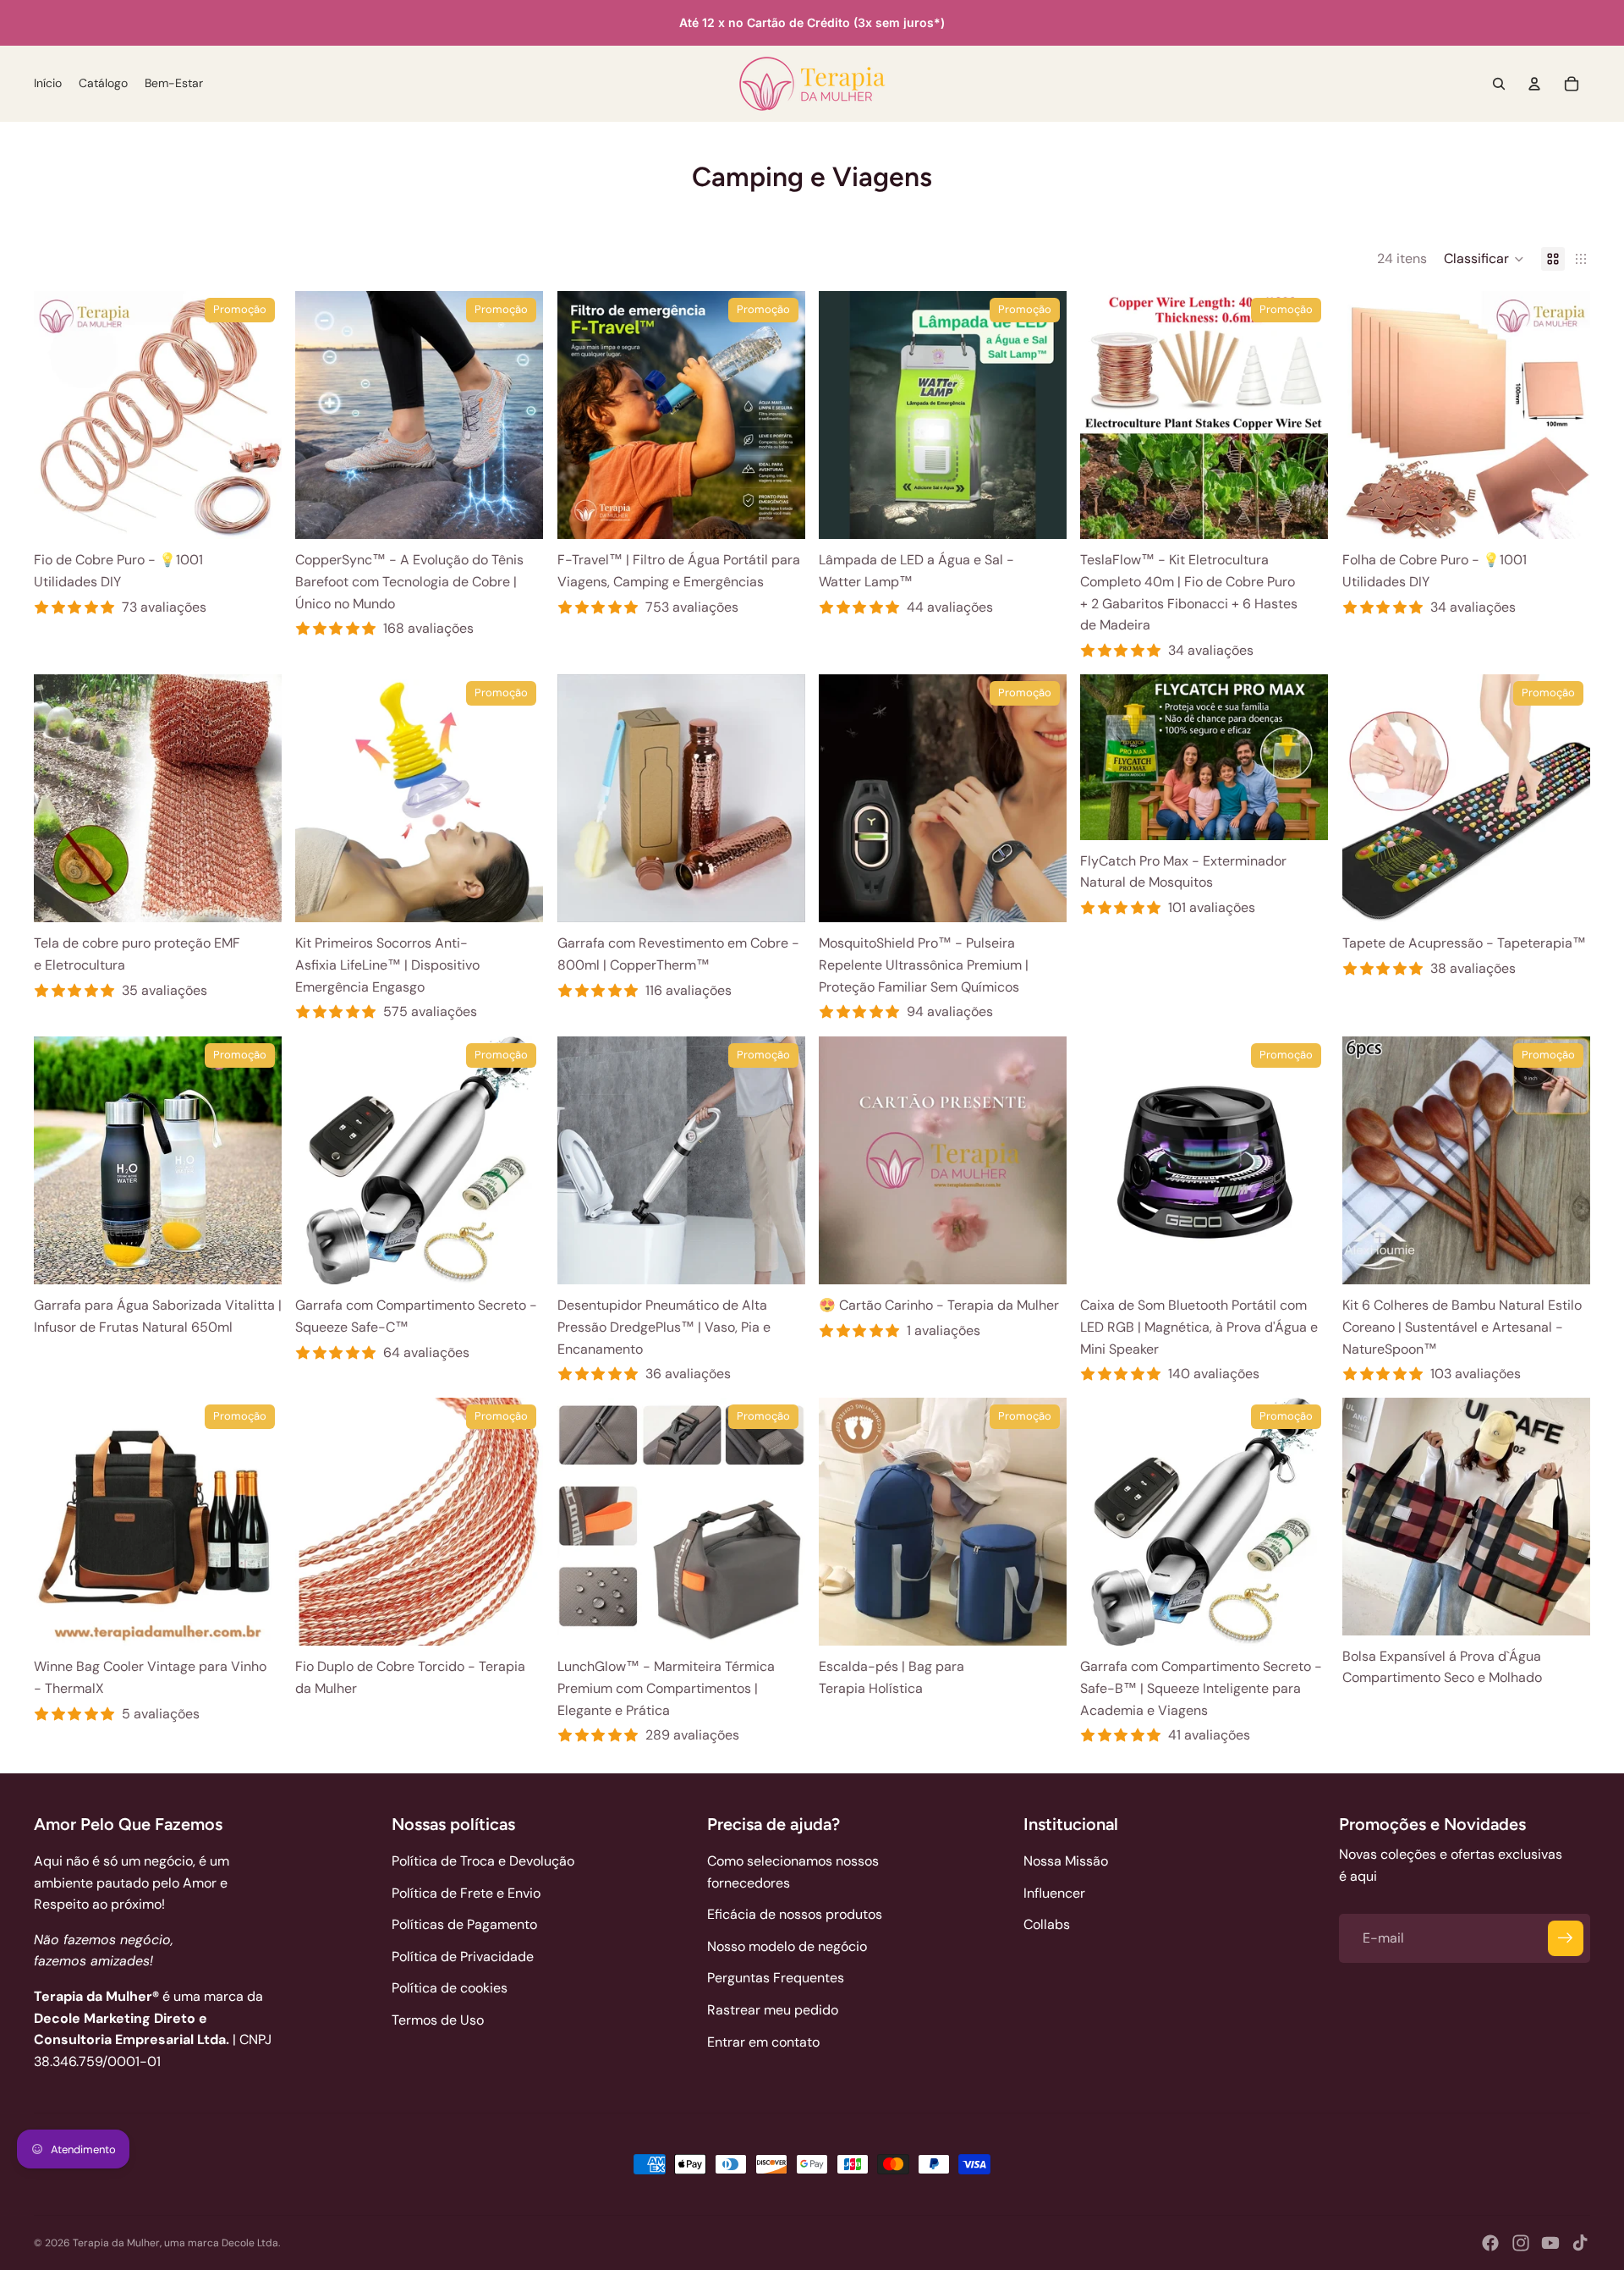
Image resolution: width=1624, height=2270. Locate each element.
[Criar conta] (1566, 1938)
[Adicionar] (1303, 513)
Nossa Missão (1066, 1861)
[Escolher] (256, 513)
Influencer (1054, 1893)
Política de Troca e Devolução (483, 1861)
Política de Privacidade (463, 1957)
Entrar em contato (763, 2042)
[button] (1484, 259)
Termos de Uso (438, 2020)
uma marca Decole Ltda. (222, 2243)
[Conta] (1534, 84)
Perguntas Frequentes (776, 1978)
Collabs (1047, 1924)
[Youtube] (1550, 2243)
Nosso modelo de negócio (787, 1946)
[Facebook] (1490, 2243)
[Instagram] (1521, 2243)
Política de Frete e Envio (466, 1893)
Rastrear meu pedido (773, 2010)
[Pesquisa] (1499, 84)
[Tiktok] (1580, 2243)
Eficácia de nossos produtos (795, 1914)
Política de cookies (450, 1988)
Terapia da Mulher (116, 2243)
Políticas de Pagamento (464, 1924)
